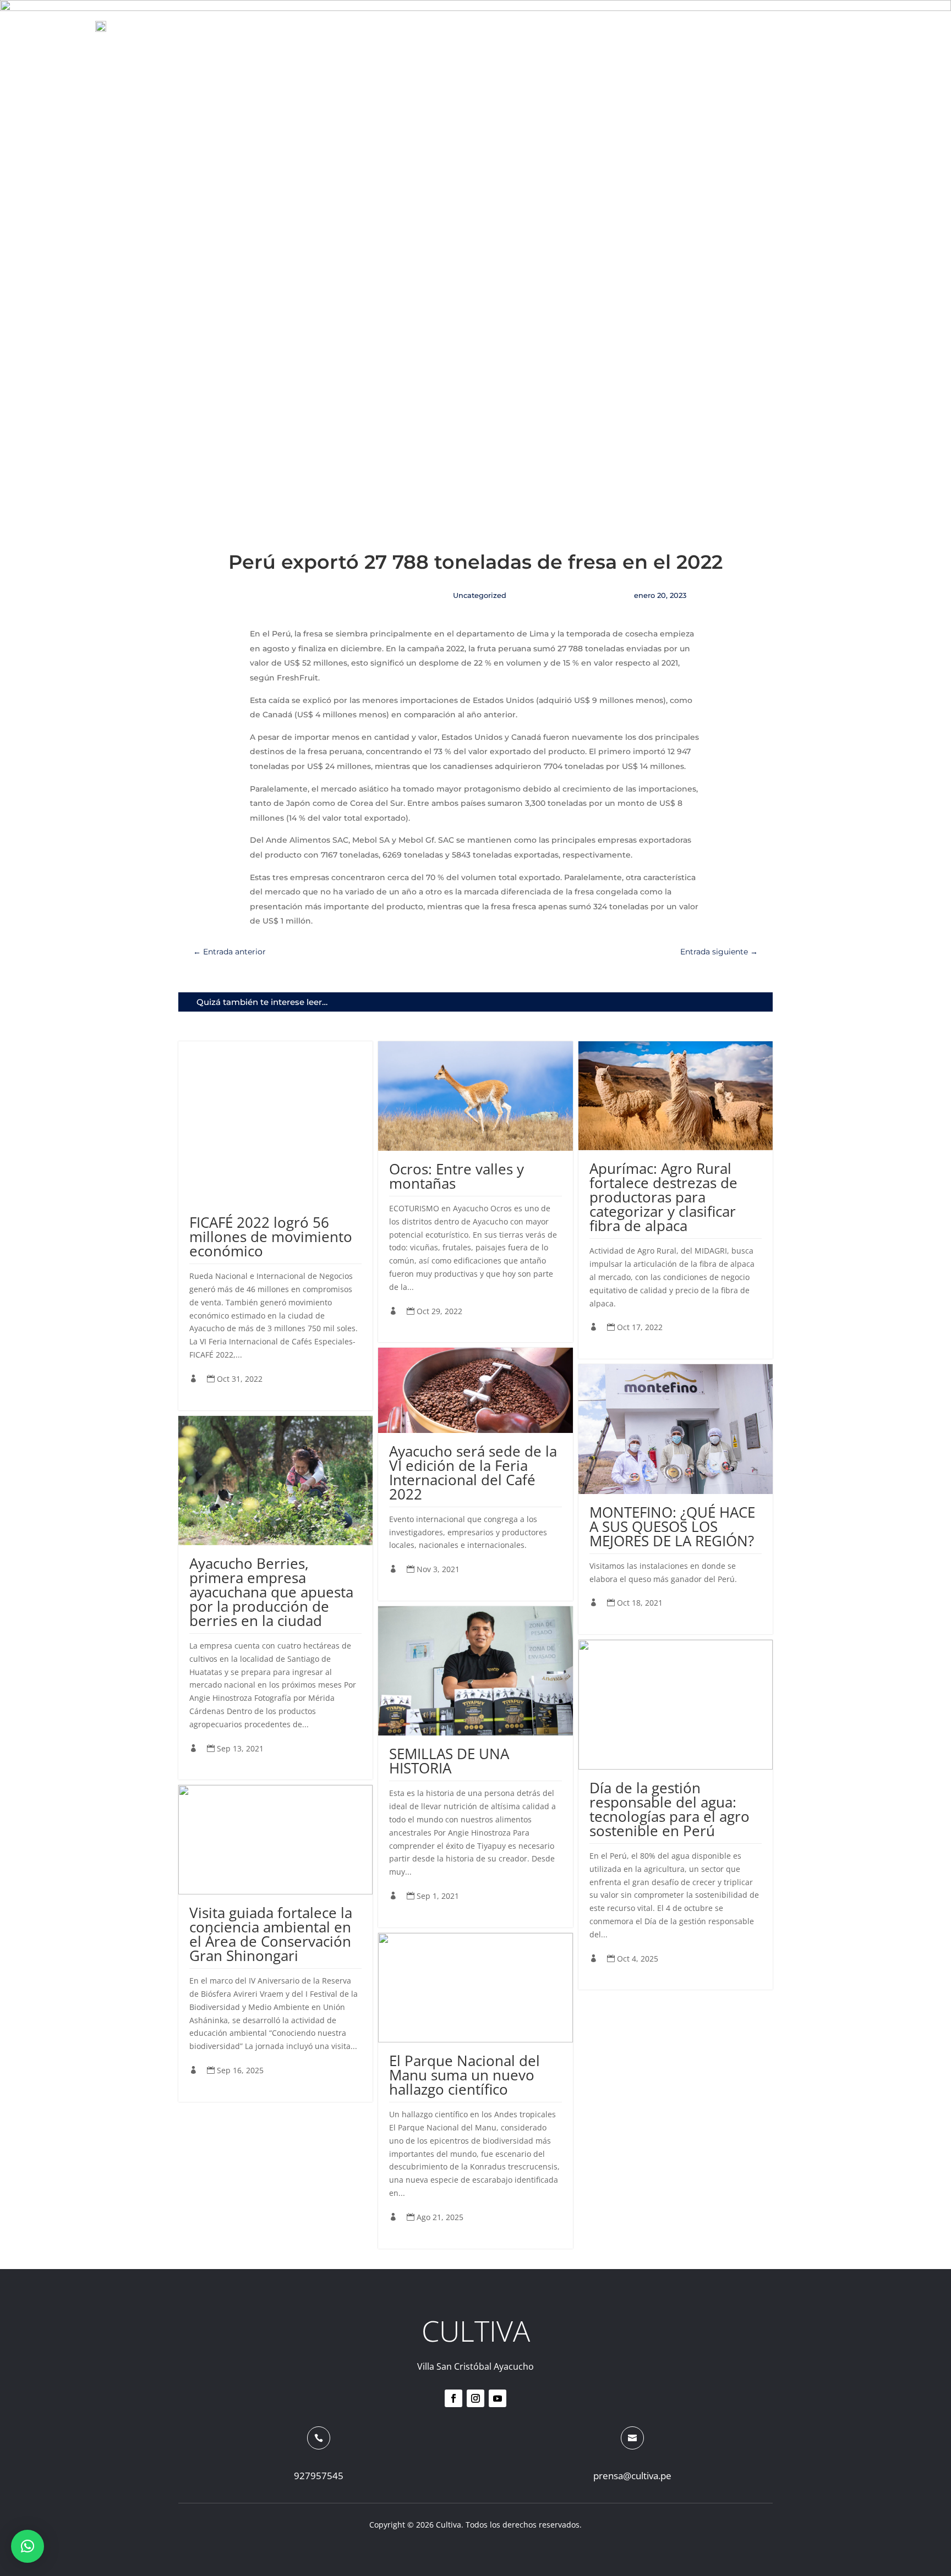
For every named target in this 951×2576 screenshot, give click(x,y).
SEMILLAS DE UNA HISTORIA (449, 1761)
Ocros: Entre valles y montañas (457, 1176)
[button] (28, 2546)
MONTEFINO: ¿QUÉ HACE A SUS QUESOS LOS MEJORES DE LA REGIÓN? (672, 1526)
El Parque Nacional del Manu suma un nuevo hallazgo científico (464, 2075)
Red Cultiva (478, 26)
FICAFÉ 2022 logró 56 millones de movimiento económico (271, 1237)
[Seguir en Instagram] (475, 2398)
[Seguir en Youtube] (498, 2398)
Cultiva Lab (693, 26)
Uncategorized (480, 595)
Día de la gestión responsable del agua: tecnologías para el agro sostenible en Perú (669, 1809)
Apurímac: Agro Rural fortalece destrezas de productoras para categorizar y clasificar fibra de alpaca (663, 1197)
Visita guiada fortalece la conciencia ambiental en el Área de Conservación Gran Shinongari (271, 1934)
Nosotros (618, 26)
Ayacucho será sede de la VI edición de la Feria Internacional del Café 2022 (473, 1473)
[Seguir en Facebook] (453, 2398)
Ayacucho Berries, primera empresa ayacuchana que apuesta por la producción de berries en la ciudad (271, 1592)
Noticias (551, 26)
